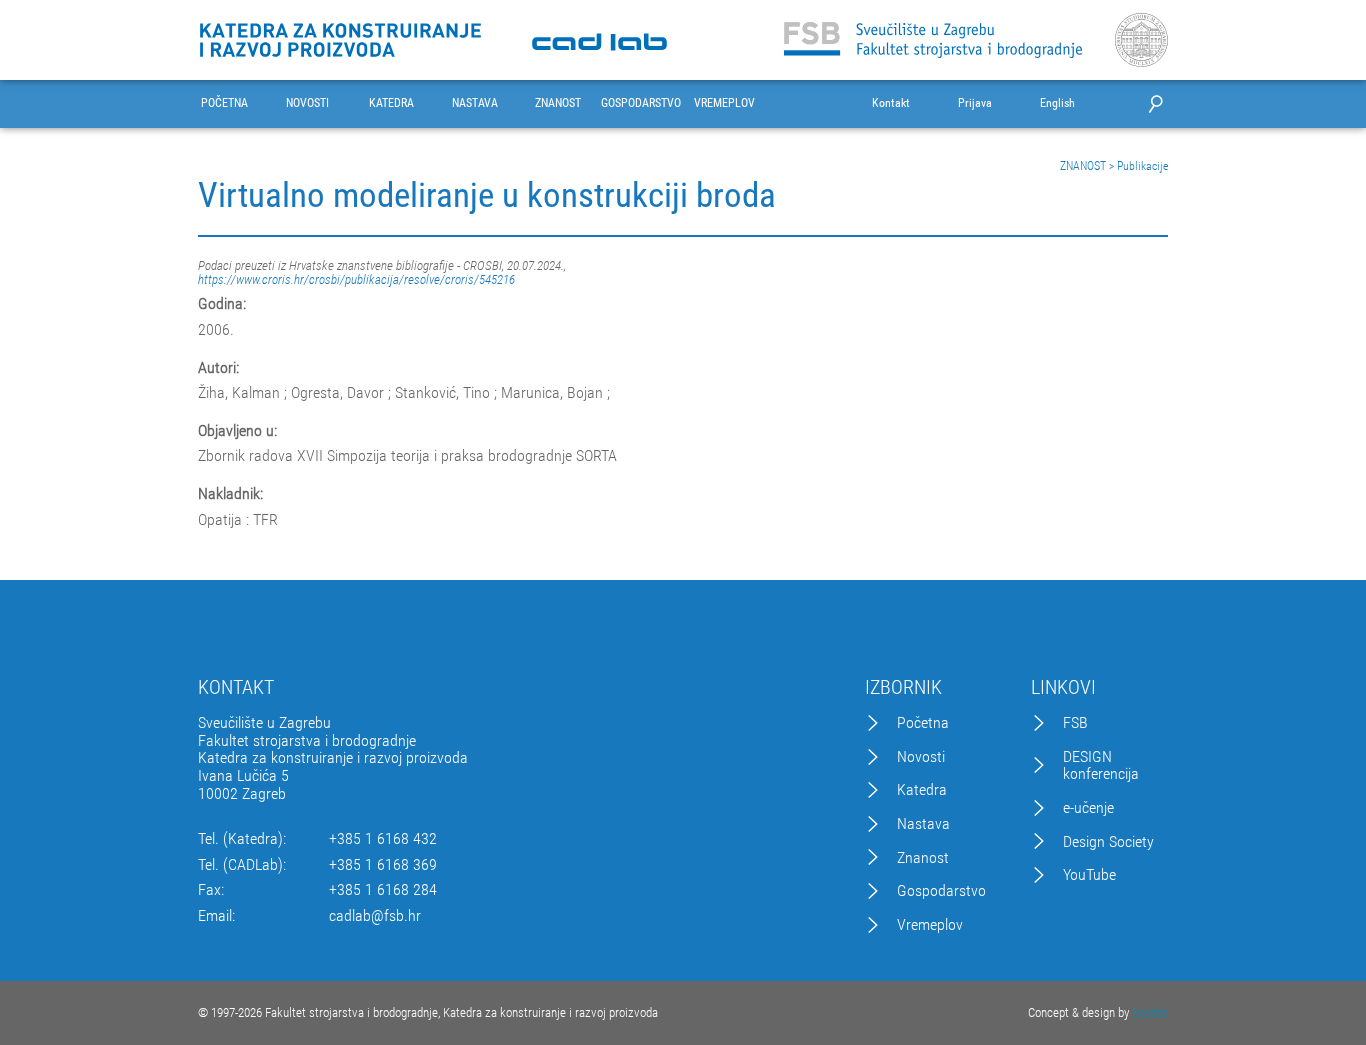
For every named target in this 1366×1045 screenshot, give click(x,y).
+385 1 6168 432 (383, 839)
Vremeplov (930, 925)
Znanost (923, 858)
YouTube (1089, 875)
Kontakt (891, 103)
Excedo (1150, 1012)
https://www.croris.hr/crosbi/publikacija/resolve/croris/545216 (356, 279)
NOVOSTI (307, 103)
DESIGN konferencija (1101, 765)
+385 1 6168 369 (383, 865)
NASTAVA (475, 103)
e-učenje (1088, 808)
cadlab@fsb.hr (375, 916)
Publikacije (1142, 166)
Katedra (922, 790)
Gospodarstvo (941, 891)
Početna (923, 723)
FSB (1075, 723)
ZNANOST (558, 103)
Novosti (921, 757)
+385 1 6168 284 (383, 890)
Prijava (975, 103)
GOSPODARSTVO (641, 103)
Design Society (1108, 842)
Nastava (923, 824)
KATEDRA (391, 103)
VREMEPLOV (724, 103)
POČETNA (224, 103)
